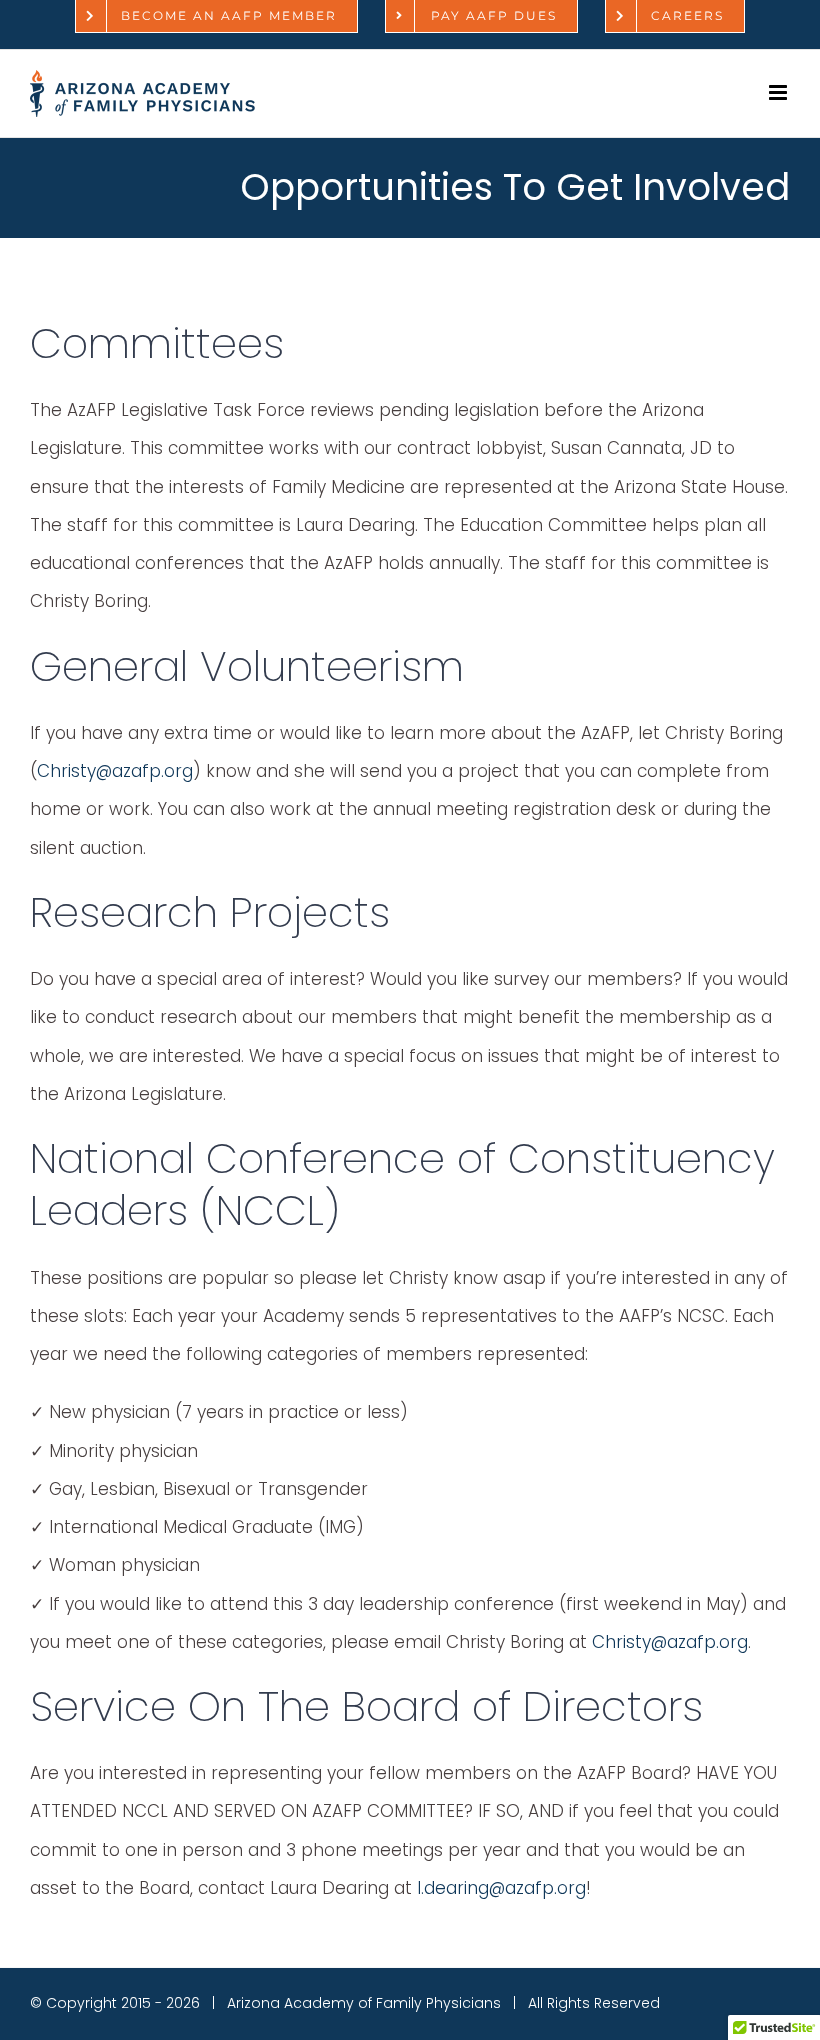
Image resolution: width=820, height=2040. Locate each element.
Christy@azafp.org (115, 771)
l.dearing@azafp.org (501, 1888)
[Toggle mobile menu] (779, 92)
